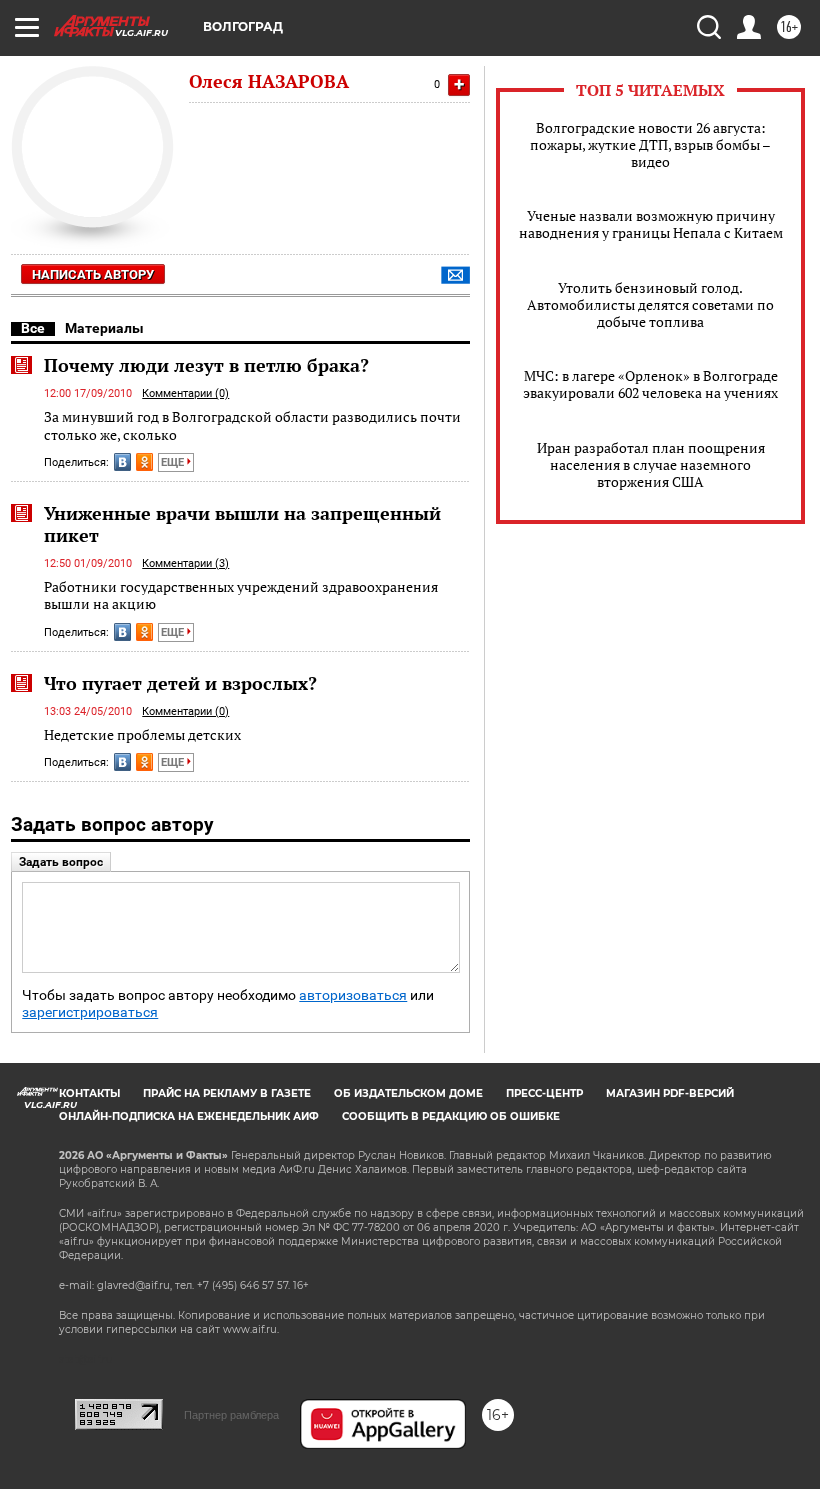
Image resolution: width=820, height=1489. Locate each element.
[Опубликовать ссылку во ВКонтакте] (122, 462)
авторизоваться (353, 995)
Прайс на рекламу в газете (227, 1093)
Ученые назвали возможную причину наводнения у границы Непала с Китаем (651, 224)
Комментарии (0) (185, 393)
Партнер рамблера (231, 1415)
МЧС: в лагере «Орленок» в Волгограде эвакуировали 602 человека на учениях (650, 384)
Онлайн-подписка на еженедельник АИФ (189, 1116)
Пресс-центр (544, 1093)
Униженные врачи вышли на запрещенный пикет (242, 524)
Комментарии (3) (185, 563)
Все (33, 328)
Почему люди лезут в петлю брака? (206, 365)
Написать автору (93, 274)
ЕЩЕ (174, 462)
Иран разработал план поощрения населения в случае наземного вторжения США (651, 464)
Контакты (89, 1093)
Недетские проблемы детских (142, 734)
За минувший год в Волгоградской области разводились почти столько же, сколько (252, 425)
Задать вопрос (61, 862)
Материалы (104, 328)
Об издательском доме (408, 1093)
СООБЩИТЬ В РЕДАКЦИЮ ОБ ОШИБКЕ (451, 1116)
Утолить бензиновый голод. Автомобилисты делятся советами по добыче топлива (650, 304)
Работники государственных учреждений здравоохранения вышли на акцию (241, 595)
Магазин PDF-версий (670, 1093)
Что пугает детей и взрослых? (180, 683)
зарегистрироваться (90, 1012)
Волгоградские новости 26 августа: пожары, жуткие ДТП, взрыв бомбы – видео (650, 144)
